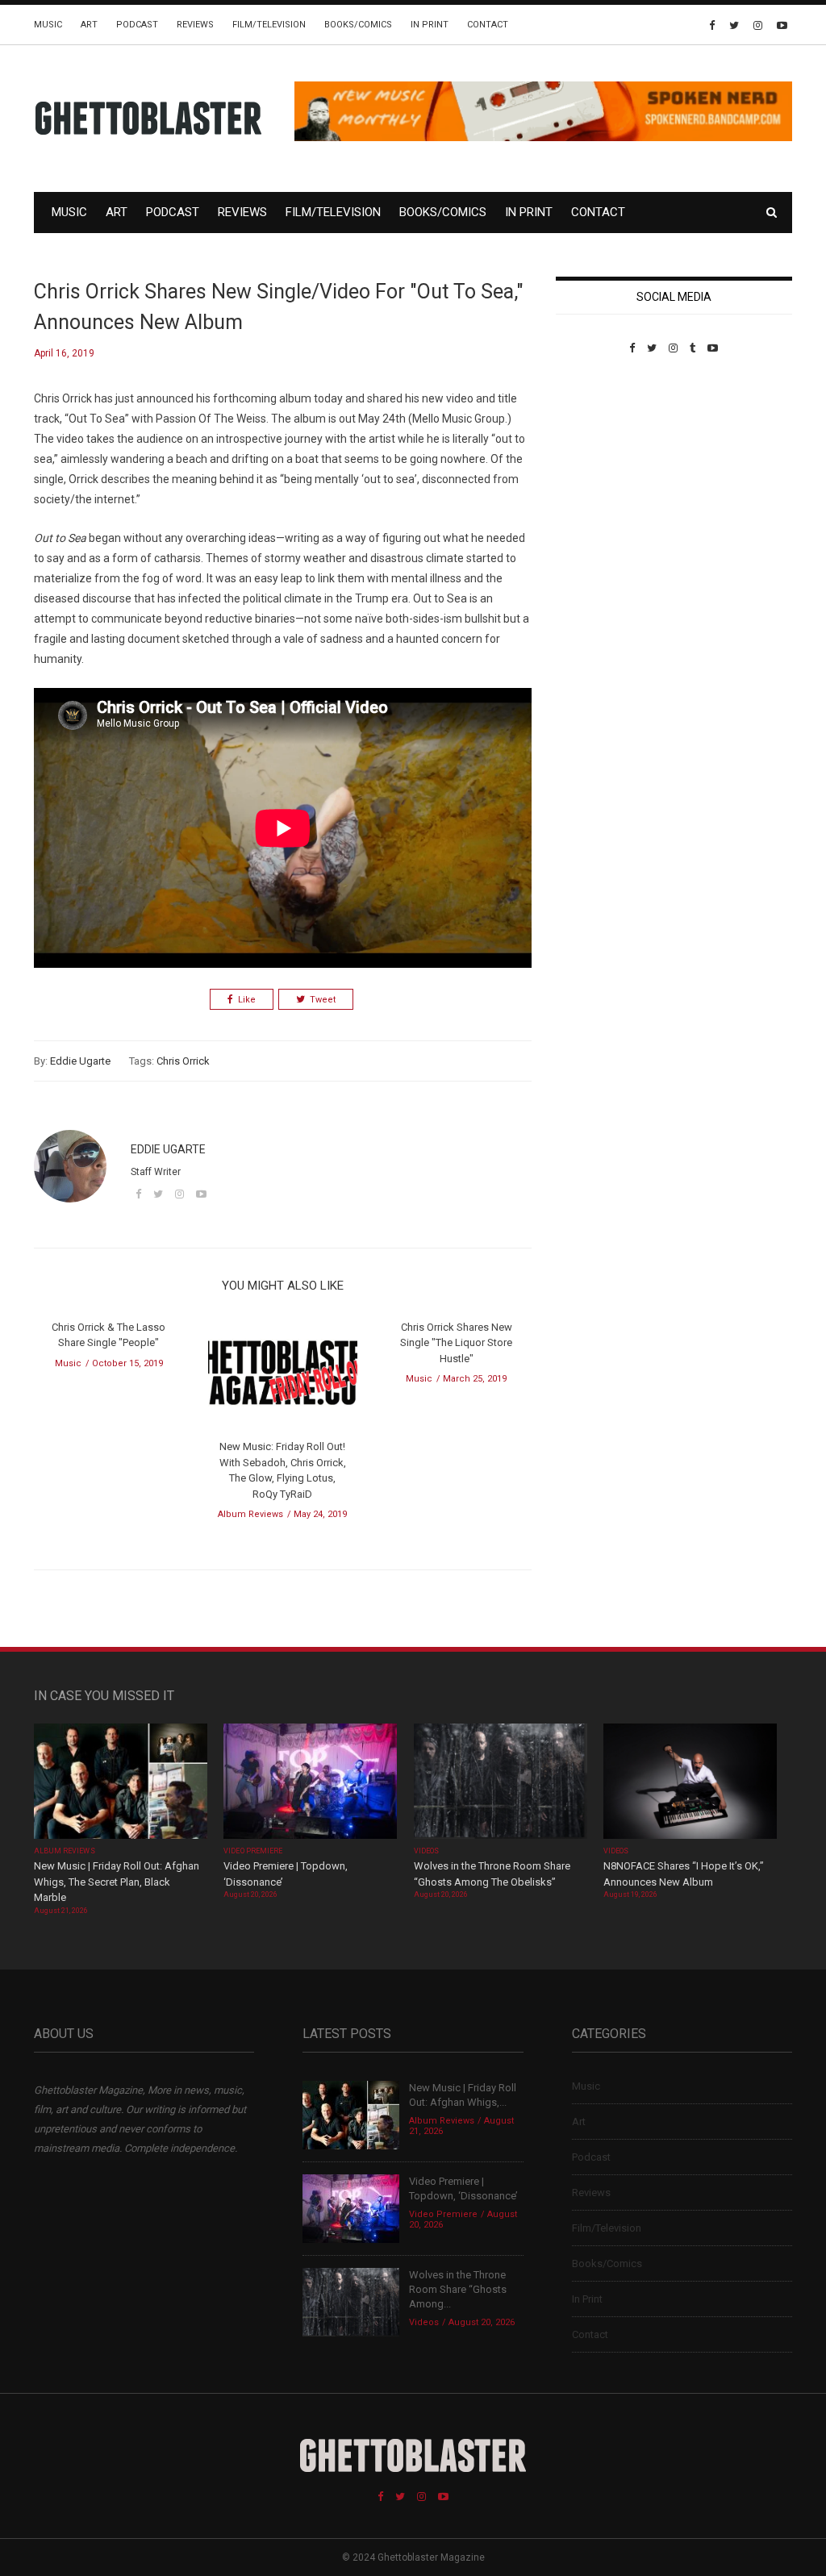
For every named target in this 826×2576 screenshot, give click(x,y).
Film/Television (269, 25)
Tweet (323, 1000)
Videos (426, 1851)
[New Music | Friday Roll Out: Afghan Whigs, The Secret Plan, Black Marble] (121, 1783)
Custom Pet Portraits (603, 465)
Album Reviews (250, 1514)
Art (89, 25)
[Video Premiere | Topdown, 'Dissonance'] (310, 1783)
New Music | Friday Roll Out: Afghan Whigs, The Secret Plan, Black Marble (117, 1882)
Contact (488, 25)
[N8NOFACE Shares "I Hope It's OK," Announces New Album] (690, 1783)
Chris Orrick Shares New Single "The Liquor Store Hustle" (456, 1343)
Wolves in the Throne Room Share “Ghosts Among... (458, 2289)
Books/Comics (358, 25)
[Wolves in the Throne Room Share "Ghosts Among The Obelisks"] (501, 1783)
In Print (430, 25)
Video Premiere (253, 1851)
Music (48, 25)
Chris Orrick (183, 1061)
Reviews (195, 25)
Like (247, 1000)
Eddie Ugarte (80, 1061)
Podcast (137, 25)
